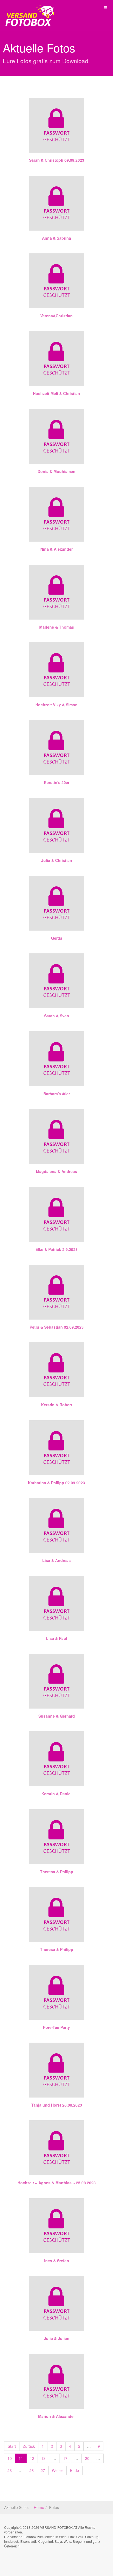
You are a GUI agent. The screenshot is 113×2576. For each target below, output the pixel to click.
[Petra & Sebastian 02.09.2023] (56, 1292)
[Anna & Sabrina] (56, 203)
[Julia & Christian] (56, 825)
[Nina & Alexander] (56, 514)
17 (65, 2458)
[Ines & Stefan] (56, 2226)
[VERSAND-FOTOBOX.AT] (27, 8)
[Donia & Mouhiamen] (56, 436)
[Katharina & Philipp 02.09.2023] (56, 1448)
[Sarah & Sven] (56, 981)
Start (12, 2446)
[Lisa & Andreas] (56, 1525)
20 (87, 2458)
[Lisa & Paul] (56, 1603)
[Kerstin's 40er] (56, 747)
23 (10, 2470)
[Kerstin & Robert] (56, 1370)
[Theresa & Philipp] (56, 1837)
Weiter (57, 2470)
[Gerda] (56, 903)
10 (10, 2458)
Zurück (29, 2446)
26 (32, 2470)
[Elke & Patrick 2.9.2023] (56, 1214)
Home (39, 2507)
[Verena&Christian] (56, 281)
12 (32, 2458)
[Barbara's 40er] (56, 1059)
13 (43, 2458)
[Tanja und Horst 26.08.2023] (56, 2070)
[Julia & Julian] (56, 2303)
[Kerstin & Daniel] (56, 1759)
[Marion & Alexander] (56, 2381)
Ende (74, 2470)
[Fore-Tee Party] (56, 1992)
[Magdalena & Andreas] (56, 1136)
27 (43, 2470)
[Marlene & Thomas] (56, 592)
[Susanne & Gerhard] (56, 1681)
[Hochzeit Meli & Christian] (56, 359)
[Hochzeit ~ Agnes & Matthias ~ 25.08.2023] (56, 2148)
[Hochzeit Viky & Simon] (56, 670)
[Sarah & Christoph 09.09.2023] (56, 124)
